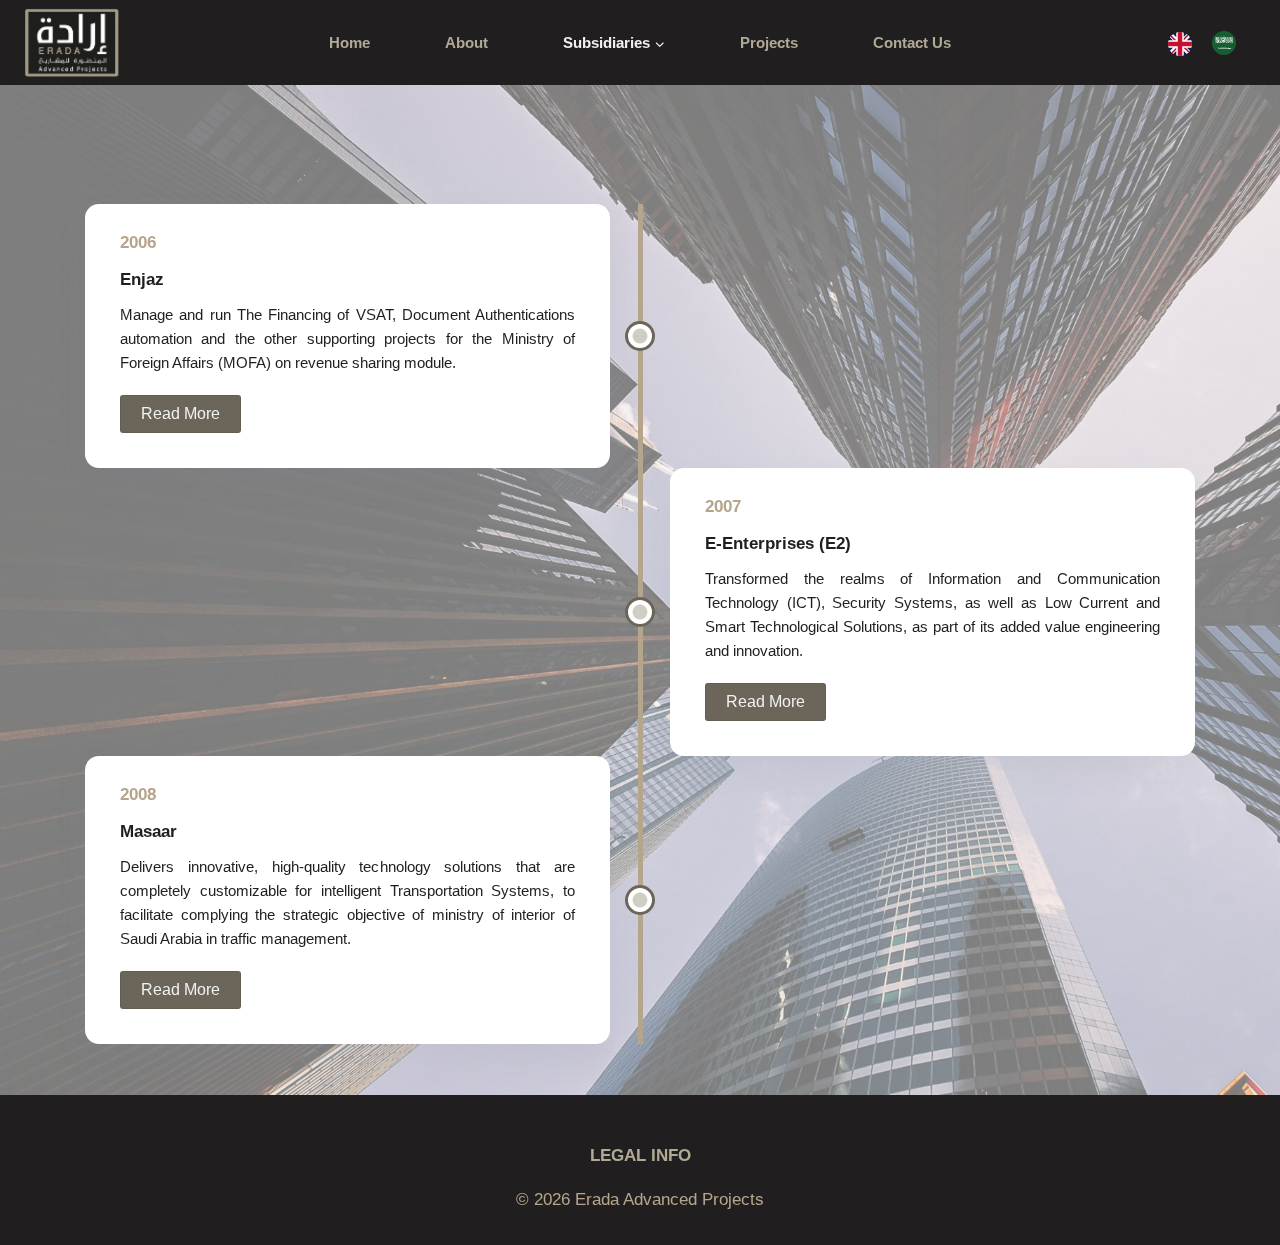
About (466, 42)
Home (349, 42)
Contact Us (912, 42)
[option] (1229, 43)
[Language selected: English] (1212, 42)
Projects (769, 42)
